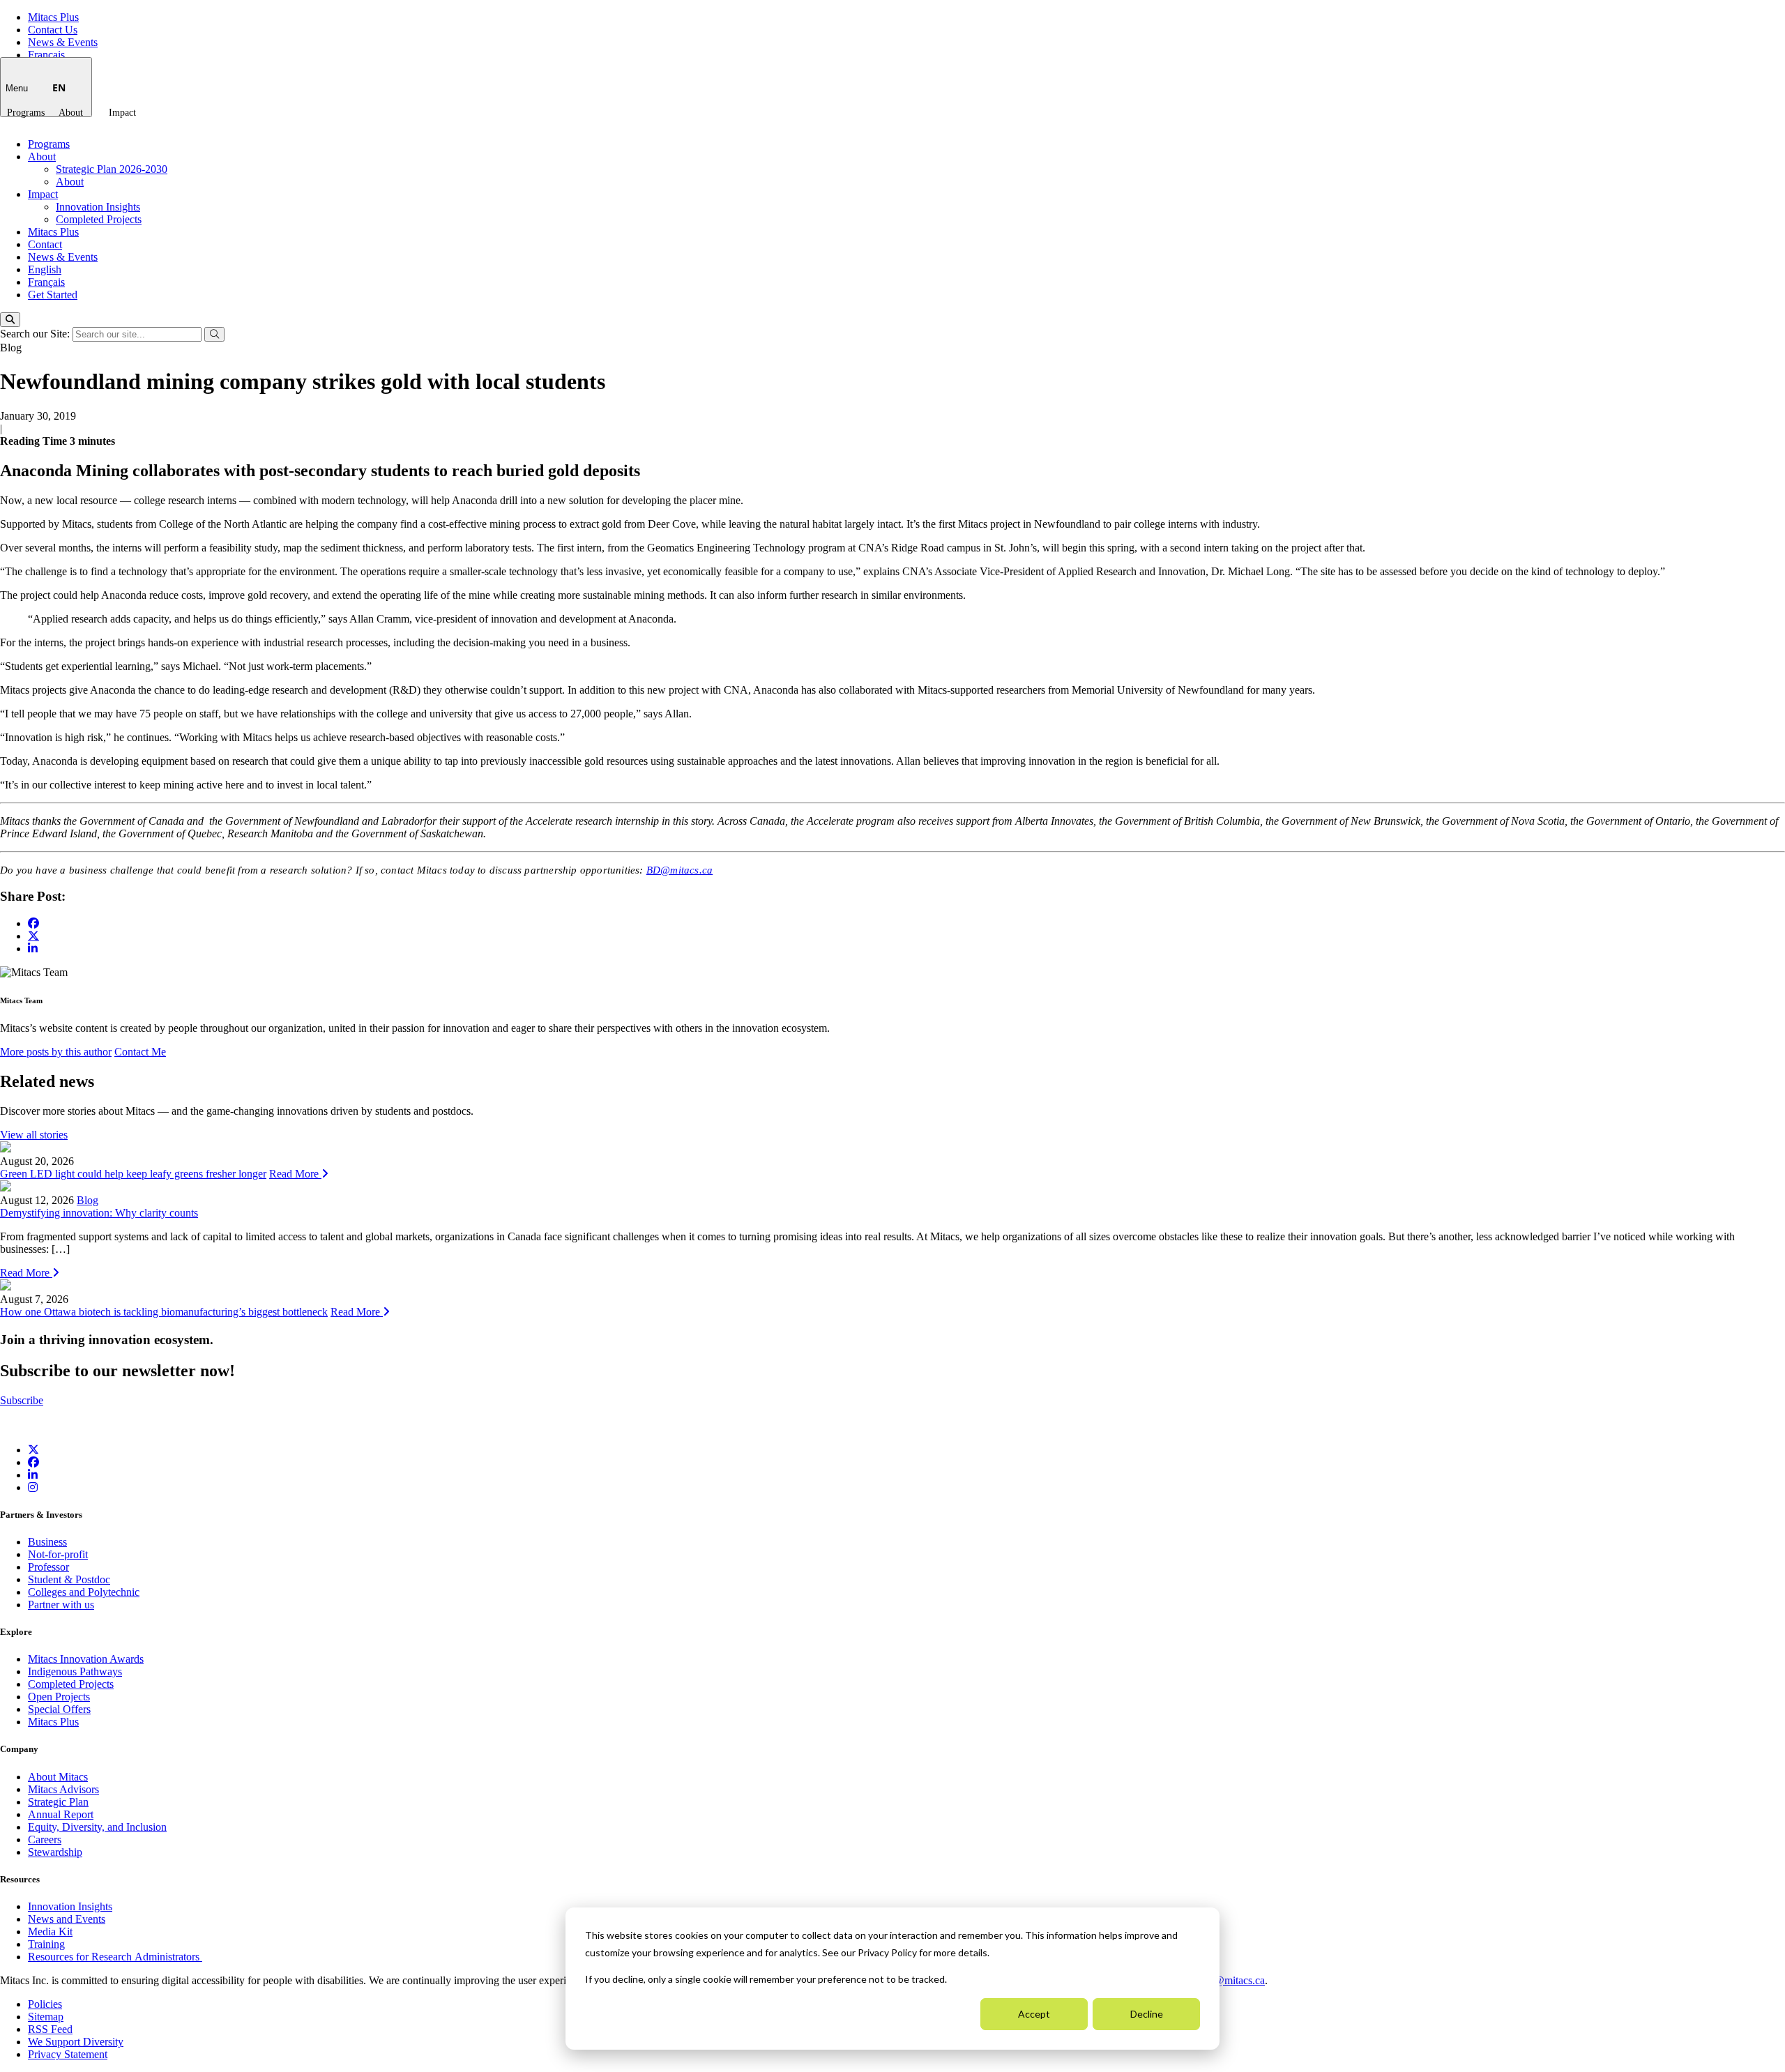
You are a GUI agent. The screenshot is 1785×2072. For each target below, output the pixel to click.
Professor (48, 1567)
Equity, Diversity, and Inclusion (97, 1827)
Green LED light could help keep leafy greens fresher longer (133, 1174)
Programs (26, 113)
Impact (122, 113)
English (45, 269)
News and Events (67, 1919)
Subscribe (22, 1400)
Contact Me (140, 1052)
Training (46, 1944)
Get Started (53, 295)
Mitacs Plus (53, 17)
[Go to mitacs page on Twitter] (33, 936)
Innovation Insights (98, 207)
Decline (1147, 2014)
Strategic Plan (58, 1802)
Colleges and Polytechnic (84, 1592)
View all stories (34, 1135)
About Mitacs (58, 1777)
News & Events (63, 42)
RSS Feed (50, 2029)
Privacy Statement (68, 2054)
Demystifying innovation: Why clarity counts (99, 1213)
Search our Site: (36, 334)
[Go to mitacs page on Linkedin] (33, 949)
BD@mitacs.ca (679, 870)
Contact (45, 244)
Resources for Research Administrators (115, 1957)
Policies (45, 2004)
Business (47, 1542)
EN (59, 87)
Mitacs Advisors (63, 1789)
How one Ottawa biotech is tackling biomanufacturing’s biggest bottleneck (164, 1312)
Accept (1034, 2014)
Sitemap (46, 2017)
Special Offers (59, 1709)
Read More (295, 1174)
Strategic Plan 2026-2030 (112, 169)
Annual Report (61, 1814)
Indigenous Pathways (75, 1671)
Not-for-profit (58, 1554)
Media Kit (50, 1932)
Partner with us (61, 1605)
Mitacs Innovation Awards (86, 1659)
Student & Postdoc (69, 1579)
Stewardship (55, 1852)
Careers (45, 1839)
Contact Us (53, 30)
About (71, 113)
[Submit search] (214, 334)
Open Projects (59, 1697)
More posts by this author (56, 1052)
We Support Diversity (76, 2042)
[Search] (10, 320)
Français (46, 55)
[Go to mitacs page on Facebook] (33, 923)
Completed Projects (99, 219)
